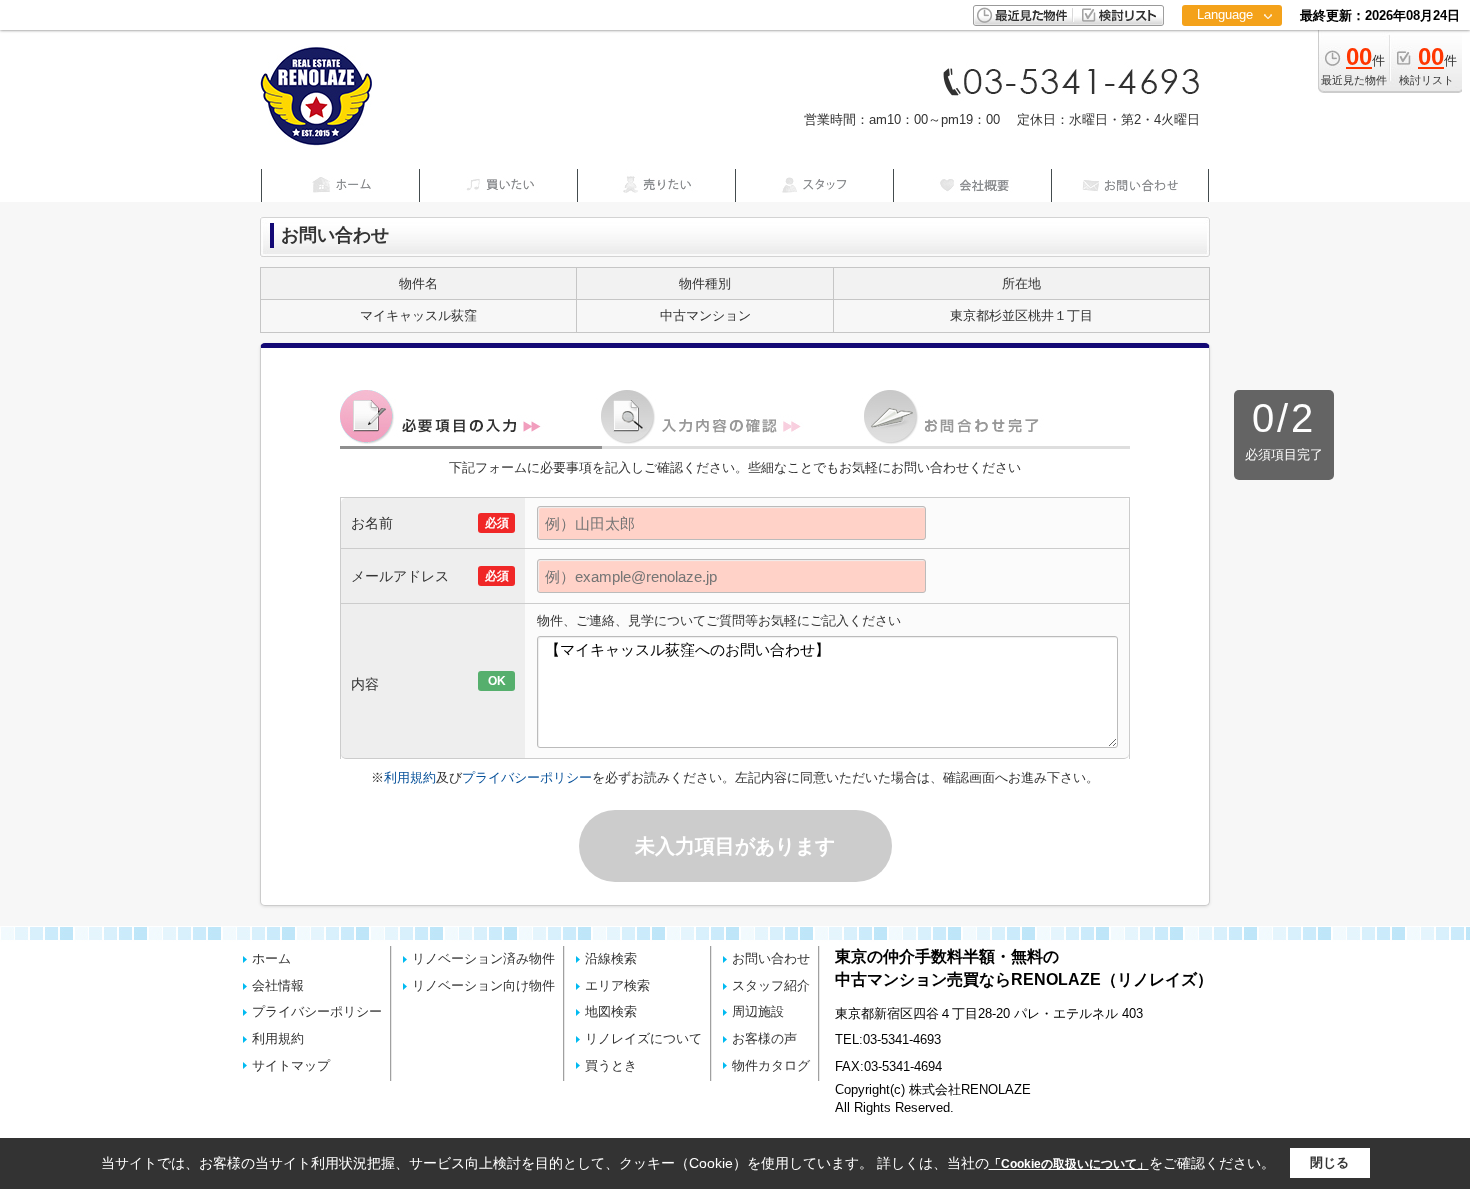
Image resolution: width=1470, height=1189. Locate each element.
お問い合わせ (771, 958)
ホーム (271, 958)
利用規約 (410, 777)
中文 (1225, 79)
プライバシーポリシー (527, 777)
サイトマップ (291, 1065)
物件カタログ (771, 1065)
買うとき (611, 1065)
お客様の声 (764, 1038)
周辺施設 (758, 1011)
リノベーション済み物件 (483, 958)
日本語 (1231, 56)
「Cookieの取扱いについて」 (1069, 1164)
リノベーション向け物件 (483, 985)
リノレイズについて (643, 1038)
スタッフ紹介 (771, 985)
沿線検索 (611, 958)
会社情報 (278, 985)
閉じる (1329, 1162)
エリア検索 (617, 985)
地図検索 (611, 1011)
